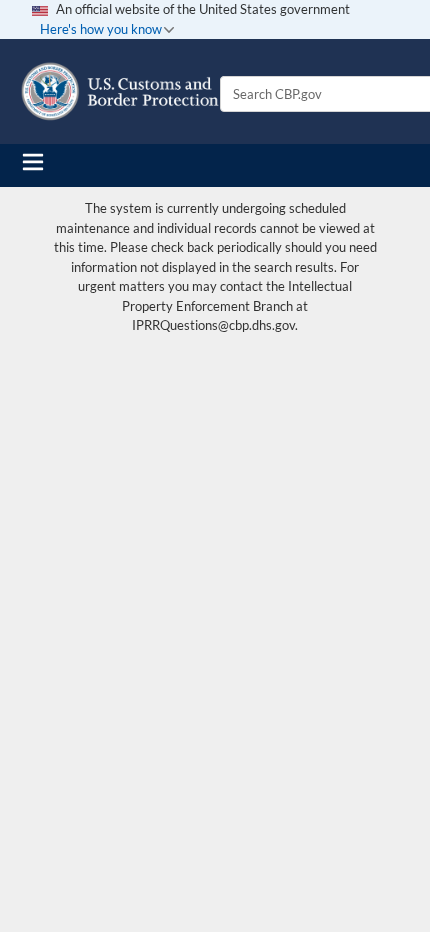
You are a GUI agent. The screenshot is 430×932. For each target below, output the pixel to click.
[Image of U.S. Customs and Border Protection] (120, 91)
